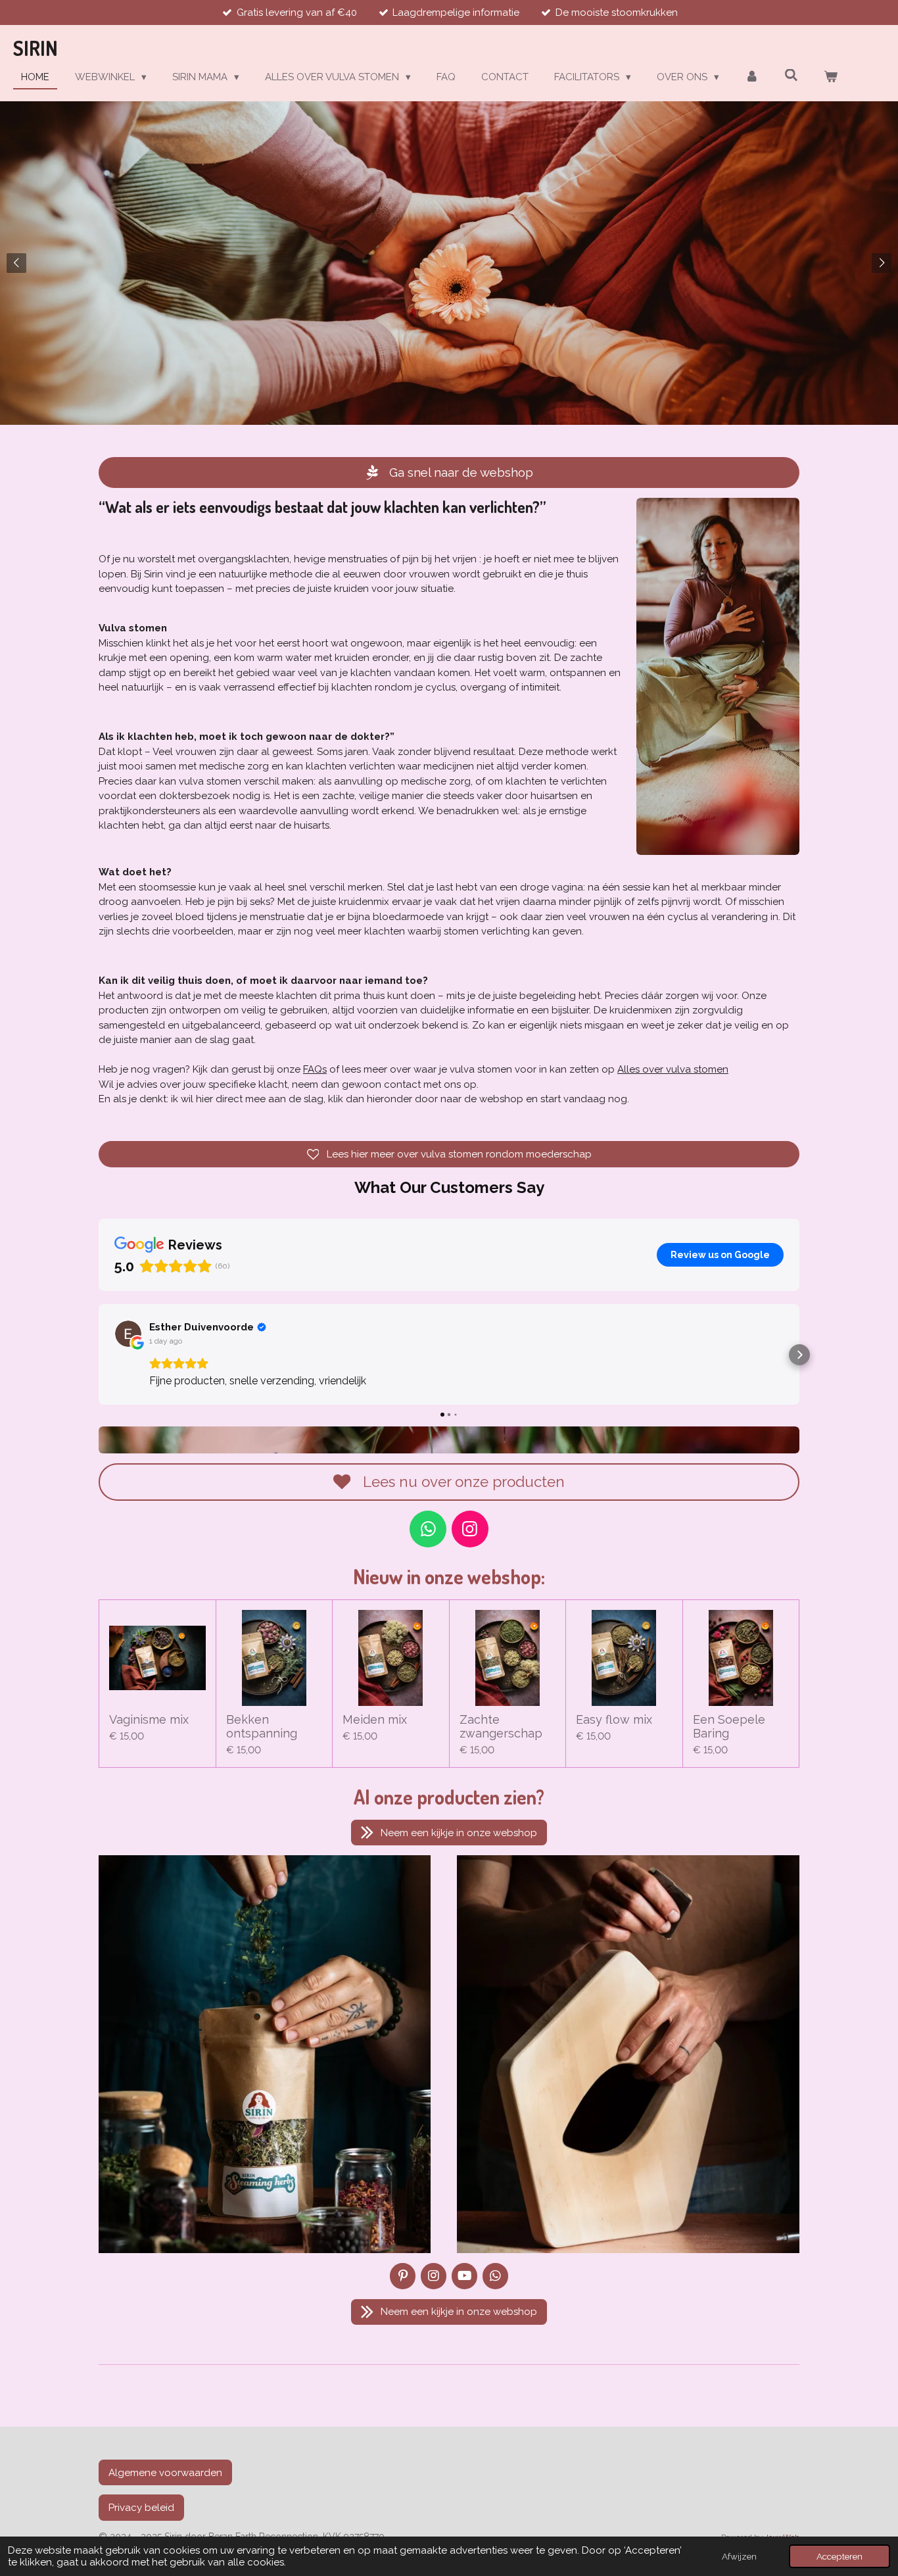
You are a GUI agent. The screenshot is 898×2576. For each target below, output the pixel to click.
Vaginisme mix (149, 1719)
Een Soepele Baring (729, 1726)
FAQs (315, 1069)
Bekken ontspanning (262, 1726)
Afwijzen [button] (739, 2556)
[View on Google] (128, 1334)
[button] (99, 1355)
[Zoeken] (791, 76)
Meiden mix (375, 1719)
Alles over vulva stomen (673, 1069)
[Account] (752, 77)
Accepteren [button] (839, 2556)
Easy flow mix (614, 1719)
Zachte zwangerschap (501, 1726)
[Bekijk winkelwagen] (831, 77)
